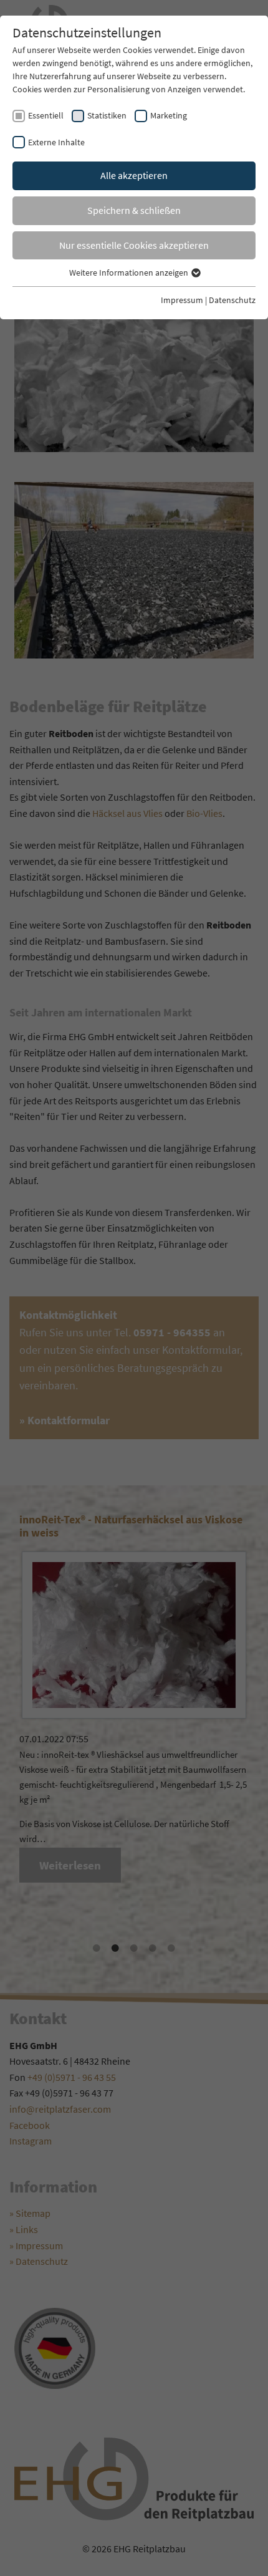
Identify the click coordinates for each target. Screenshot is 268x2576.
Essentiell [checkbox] (46, 115)
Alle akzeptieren (134, 175)
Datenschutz (232, 300)
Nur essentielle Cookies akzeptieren (134, 245)
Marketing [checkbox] (169, 115)
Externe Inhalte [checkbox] (56, 142)
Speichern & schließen (134, 210)
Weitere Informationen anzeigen (130, 273)
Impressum (182, 300)
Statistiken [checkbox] (107, 115)
